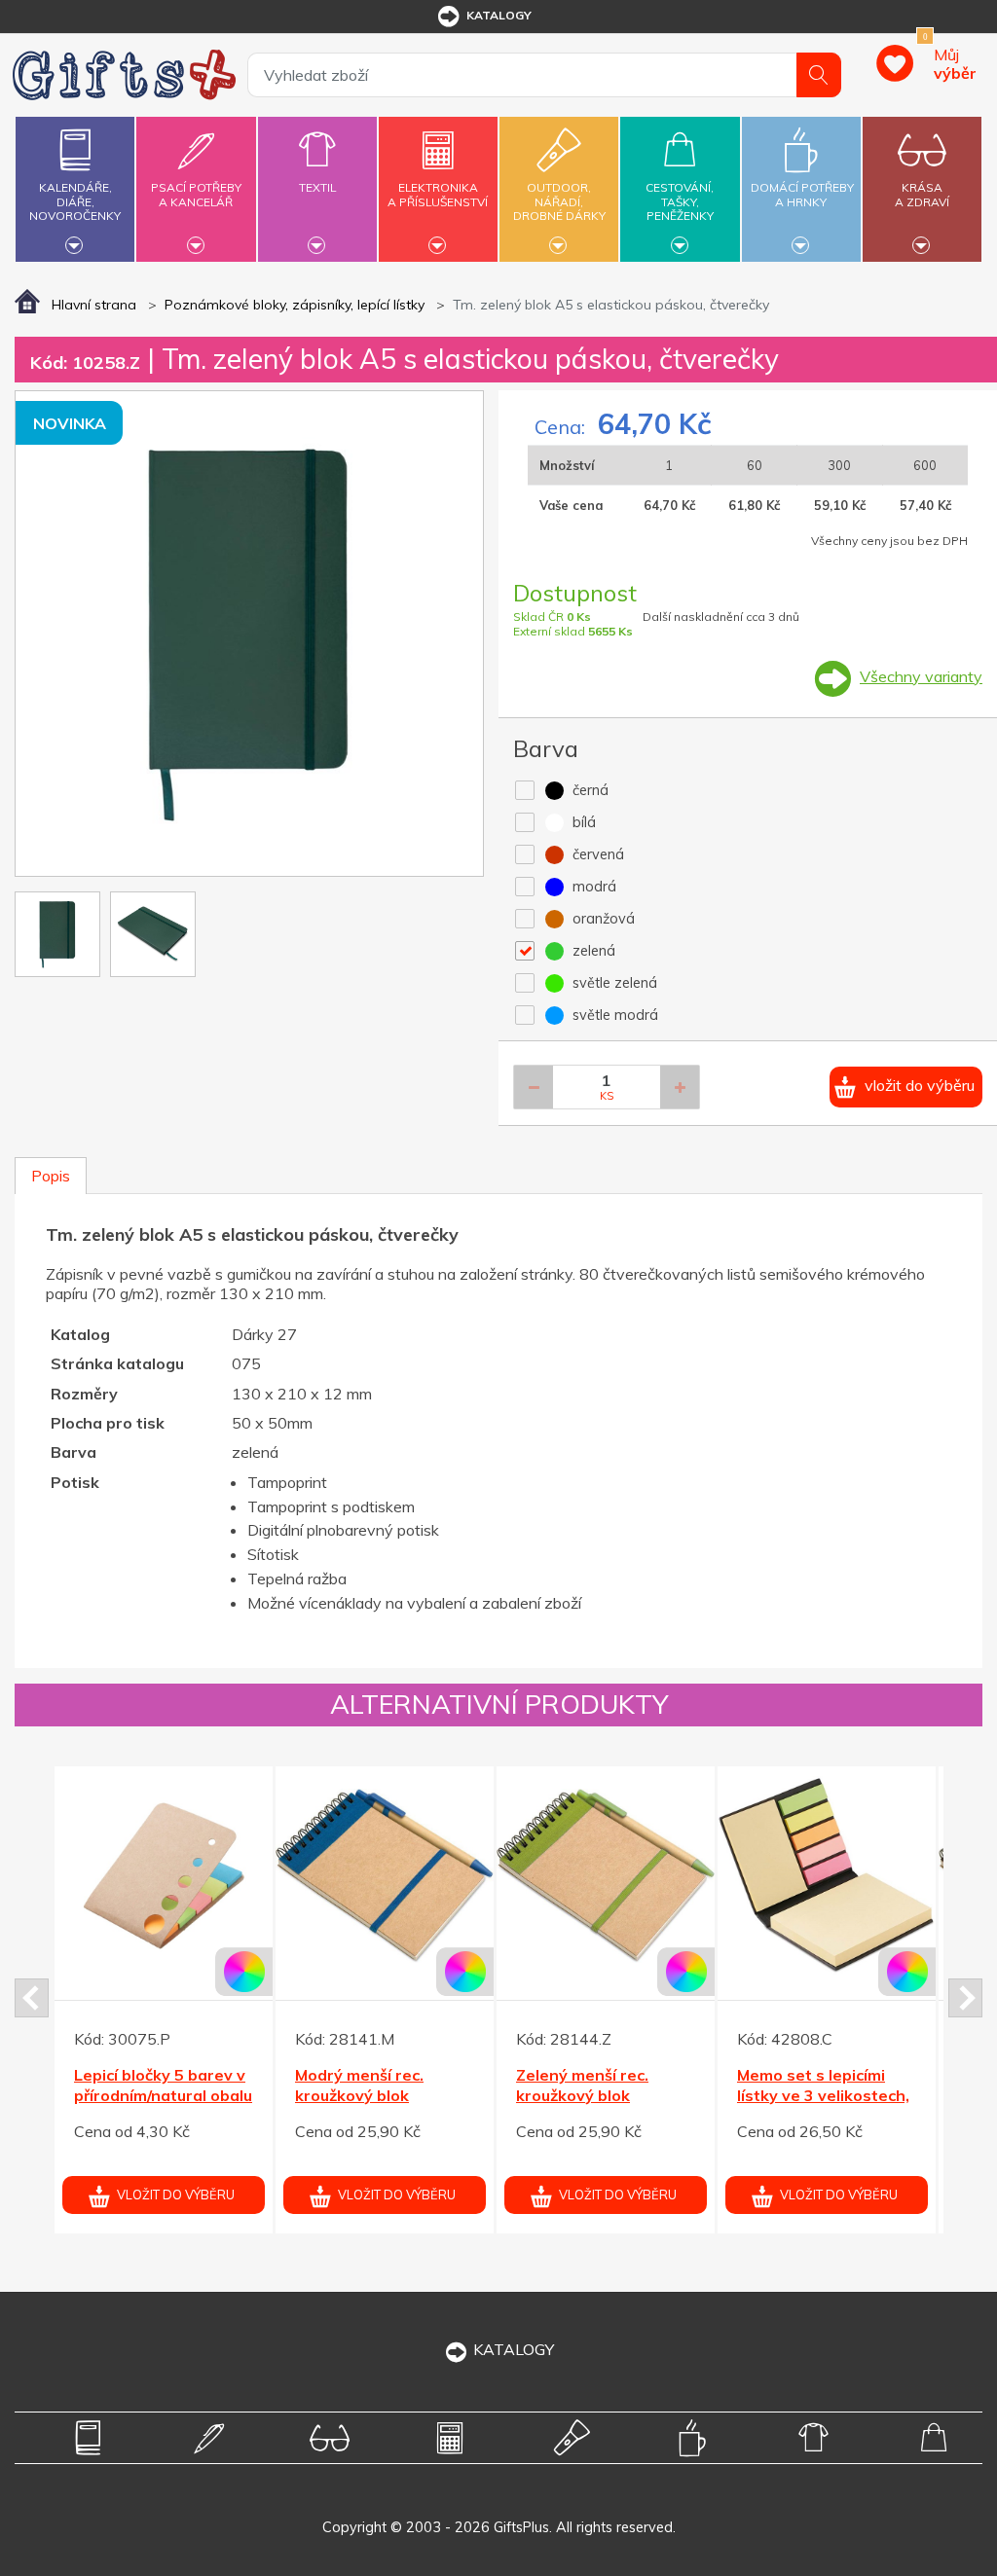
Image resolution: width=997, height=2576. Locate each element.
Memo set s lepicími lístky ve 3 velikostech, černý (181, 2095)
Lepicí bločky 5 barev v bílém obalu (843, 2085)
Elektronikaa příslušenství (438, 194)
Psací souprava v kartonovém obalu (607, 2085)
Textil (317, 187)
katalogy (499, 15)
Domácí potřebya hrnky (802, 194)
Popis (51, 1176)
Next (965, 1998)
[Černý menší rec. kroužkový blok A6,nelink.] (405, 1875)
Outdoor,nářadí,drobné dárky (559, 201)
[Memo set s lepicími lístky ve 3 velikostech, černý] (184, 1875)
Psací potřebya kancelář (196, 194)
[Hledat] (819, 75)
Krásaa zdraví (922, 194)
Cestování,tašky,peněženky (680, 201)
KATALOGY (514, 2349)
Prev (32, 1998)
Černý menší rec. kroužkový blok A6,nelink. (379, 2095)
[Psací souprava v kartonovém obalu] (626, 1875)
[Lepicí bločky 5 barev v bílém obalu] (847, 1875)
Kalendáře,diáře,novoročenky (75, 201)
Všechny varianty (921, 676)
